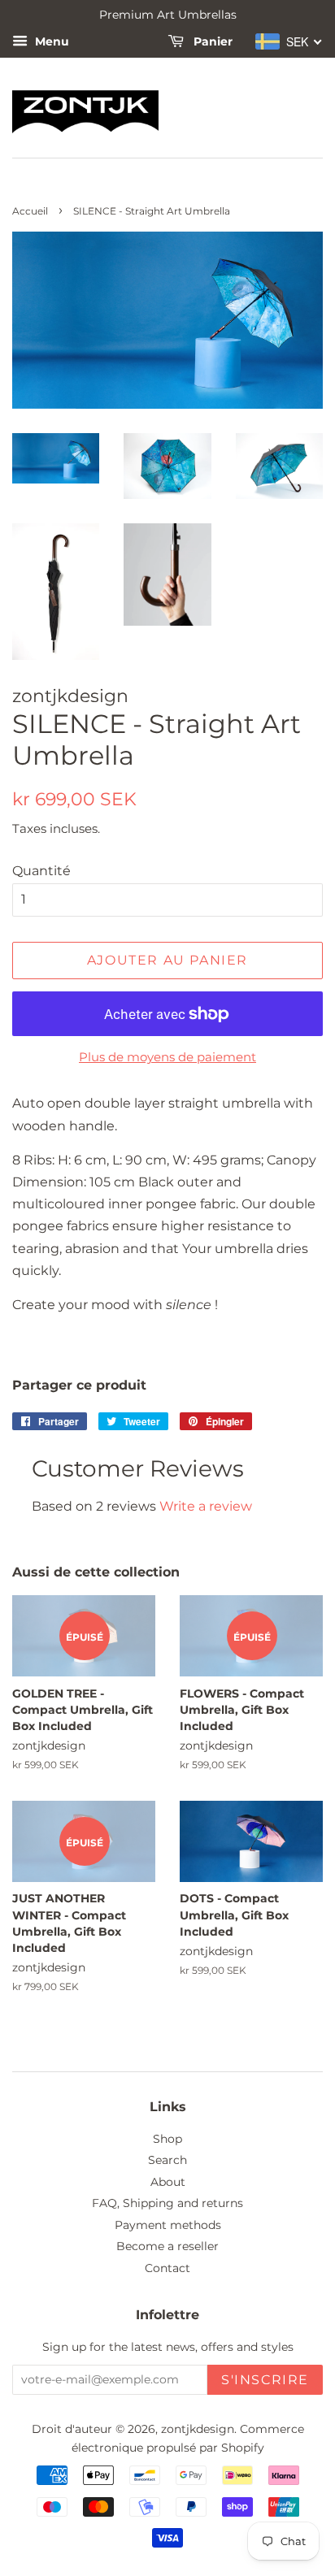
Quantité (41, 871)
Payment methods (168, 2225)
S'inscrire (265, 2380)
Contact (167, 2268)
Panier (211, 41)
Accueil (30, 211)
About (168, 2182)
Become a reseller (167, 2246)
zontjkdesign (198, 2429)
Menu (50, 41)
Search (167, 2160)
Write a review (206, 1506)
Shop (167, 2139)
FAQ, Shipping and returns (167, 2203)
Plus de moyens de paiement (167, 1057)
